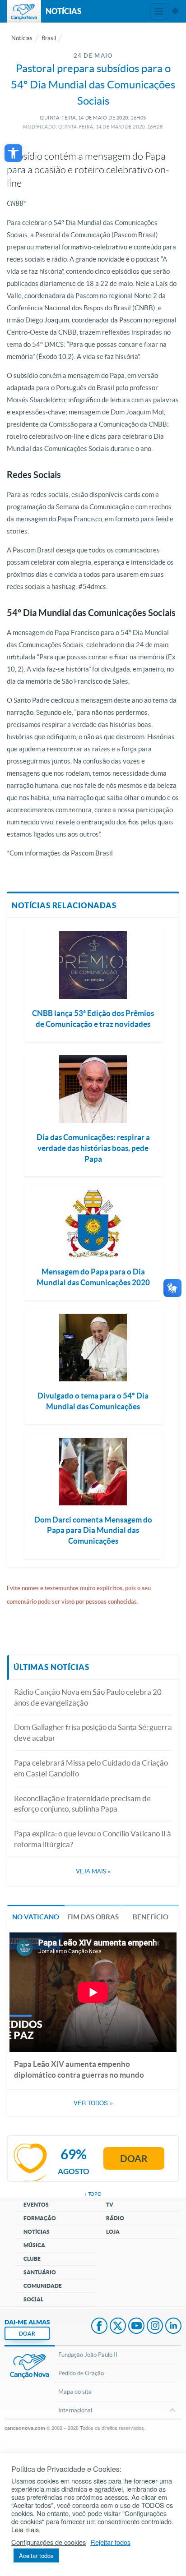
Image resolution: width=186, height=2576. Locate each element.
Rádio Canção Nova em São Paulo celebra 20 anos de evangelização (88, 1697)
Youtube (136, 2327)
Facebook (99, 2327)
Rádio (115, 2218)
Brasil (49, 38)
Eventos (36, 2205)
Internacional (75, 2410)
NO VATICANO (36, 1917)
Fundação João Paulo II (88, 2355)
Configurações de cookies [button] (49, 2542)
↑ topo (93, 2194)
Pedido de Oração (81, 2373)
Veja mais (93, 1871)
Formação (40, 2218)
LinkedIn (173, 2327)
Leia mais (25, 2530)
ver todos (93, 2103)
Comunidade (43, 2286)
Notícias (22, 38)
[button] (13, 153)
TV (110, 2205)
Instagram (155, 2327)
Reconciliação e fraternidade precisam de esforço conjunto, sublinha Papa (82, 1804)
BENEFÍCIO (151, 1917)
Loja (113, 2232)
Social (33, 2299)
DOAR (27, 2334)
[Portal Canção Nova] (24, 11)
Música (34, 2245)
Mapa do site (75, 2392)
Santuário (40, 2272)
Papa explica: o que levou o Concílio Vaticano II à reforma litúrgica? (93, 1839)
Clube (32, 2259)
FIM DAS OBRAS (93, 1917)
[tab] (36, 1916)
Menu (159, 11)
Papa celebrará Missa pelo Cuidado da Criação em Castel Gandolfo (91, 1768)
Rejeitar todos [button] (110, 2542)
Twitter (118, 2327)
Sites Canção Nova (175, 11)
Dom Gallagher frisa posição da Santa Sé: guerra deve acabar (93, 1732)
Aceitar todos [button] (36, 2555)
